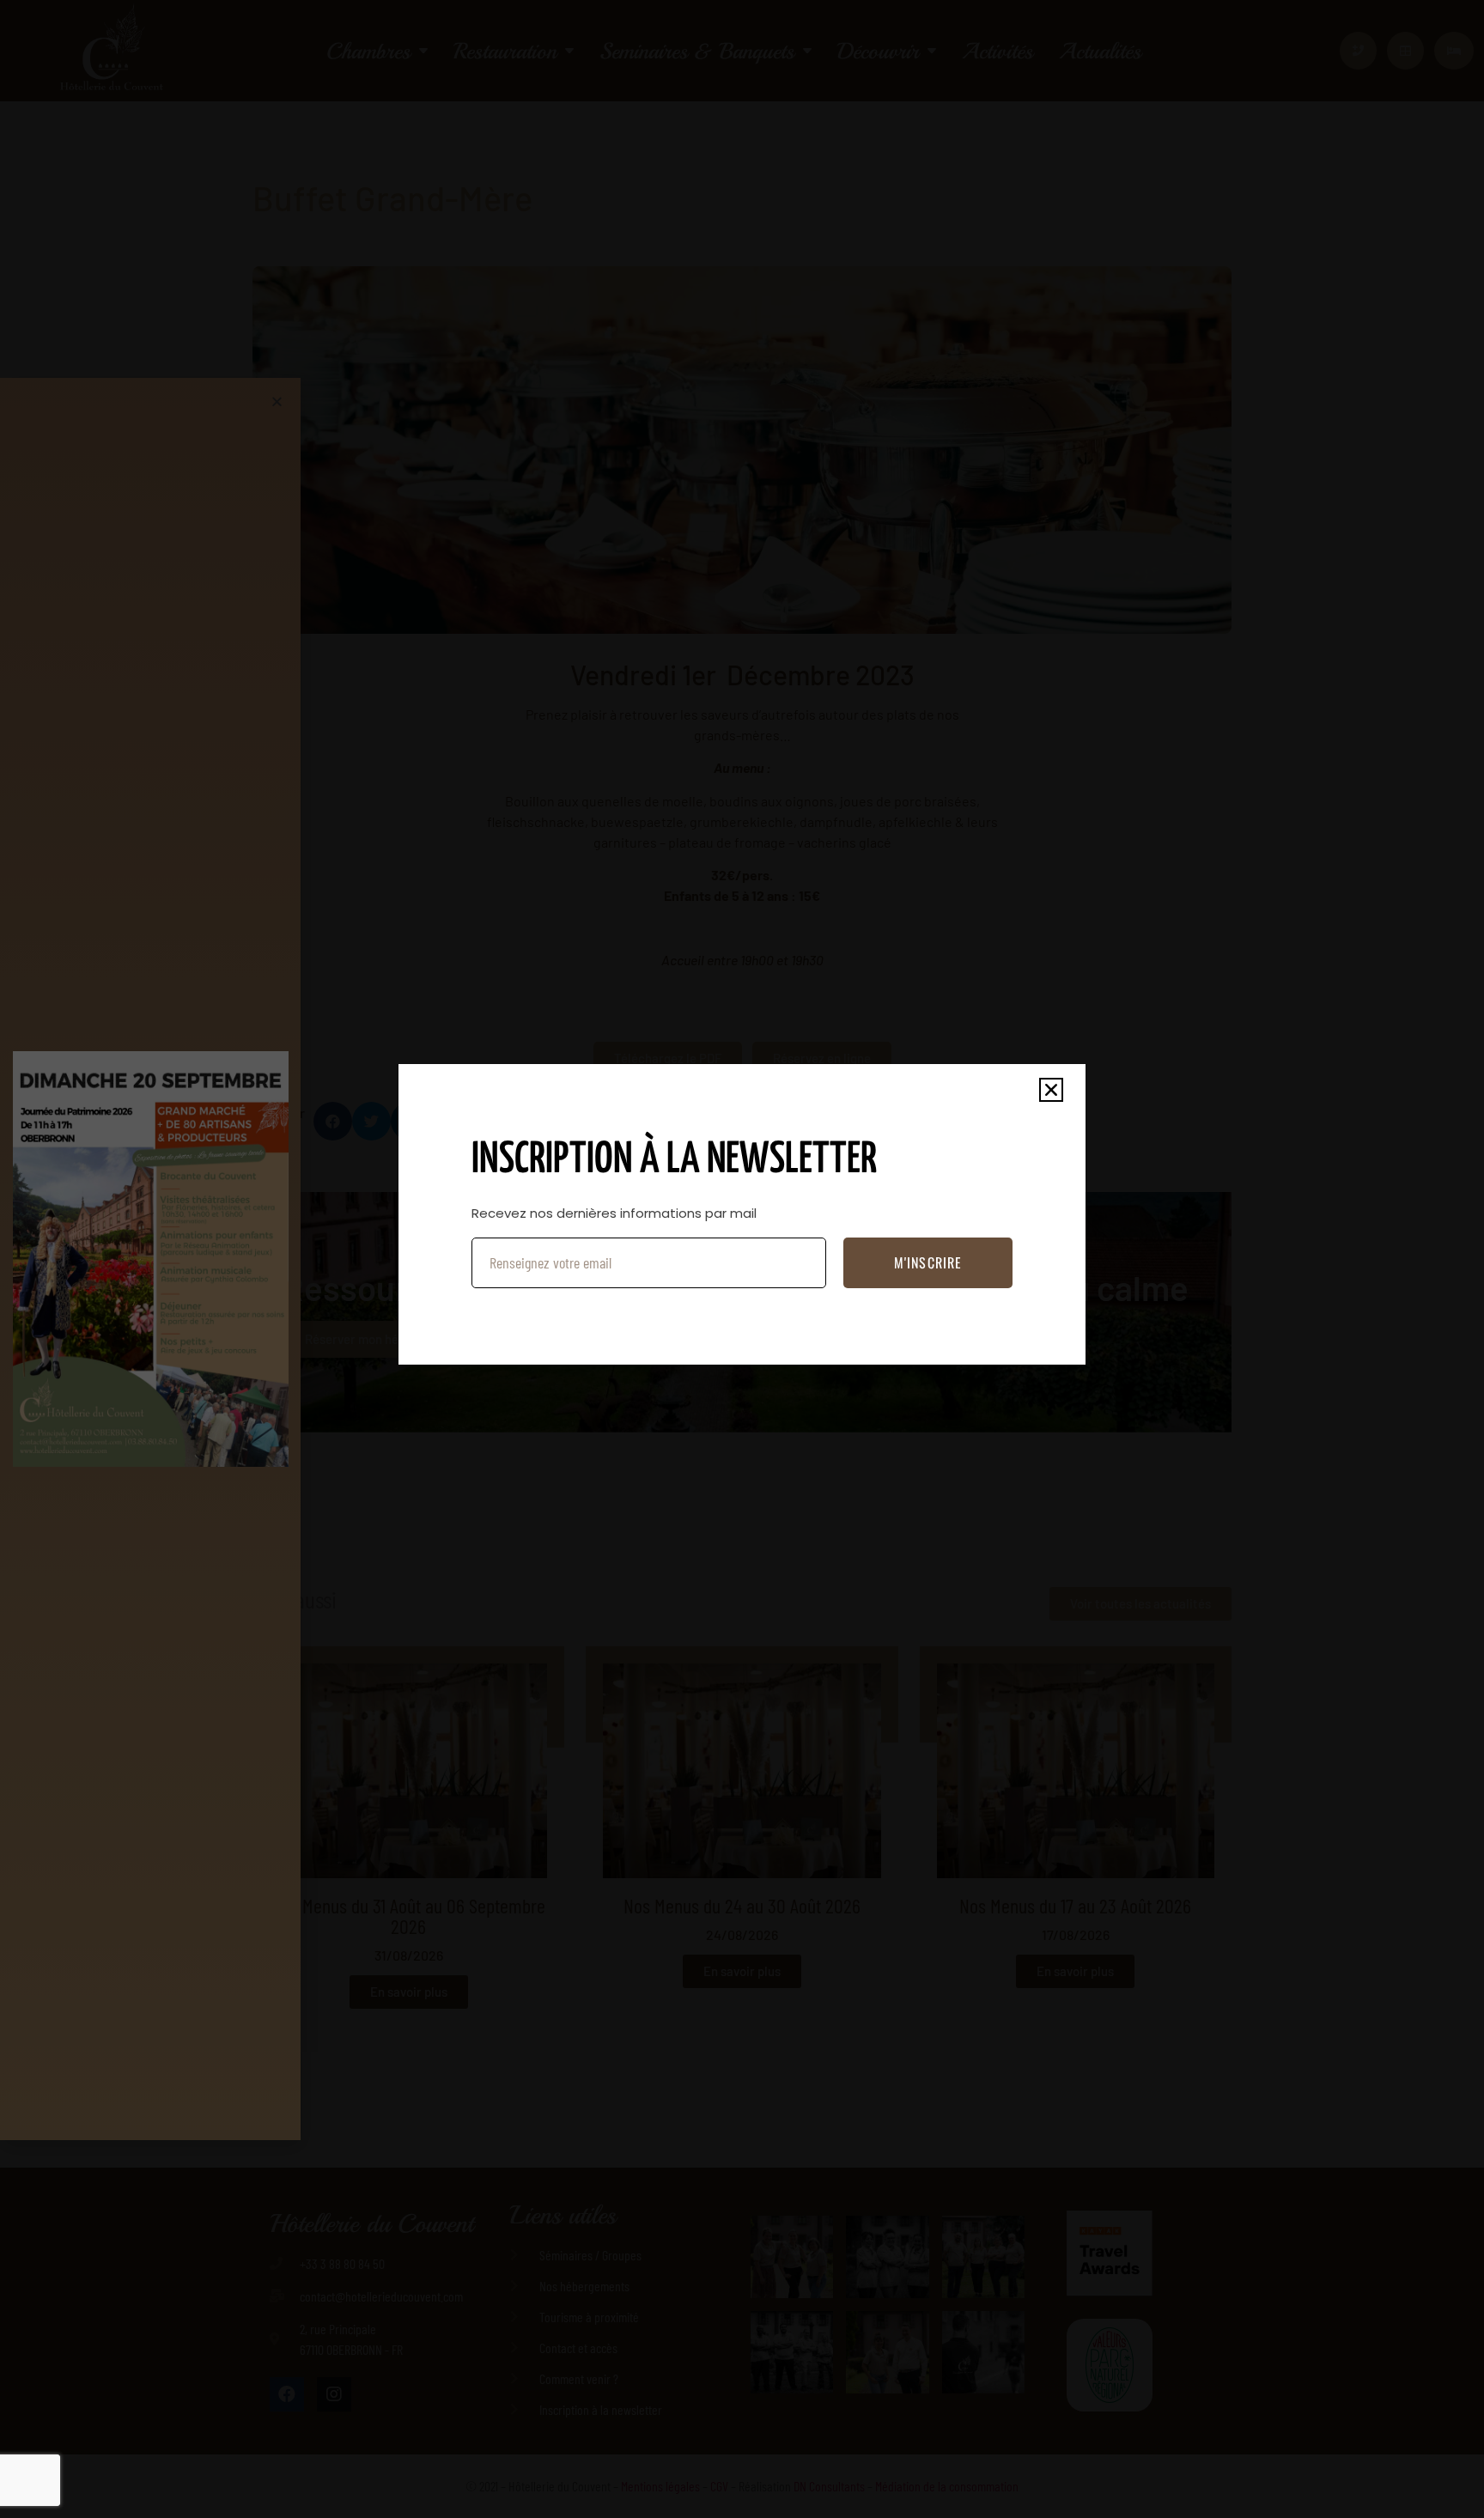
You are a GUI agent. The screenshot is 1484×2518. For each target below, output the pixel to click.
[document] (742, 1259)
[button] (1051, 1090)
